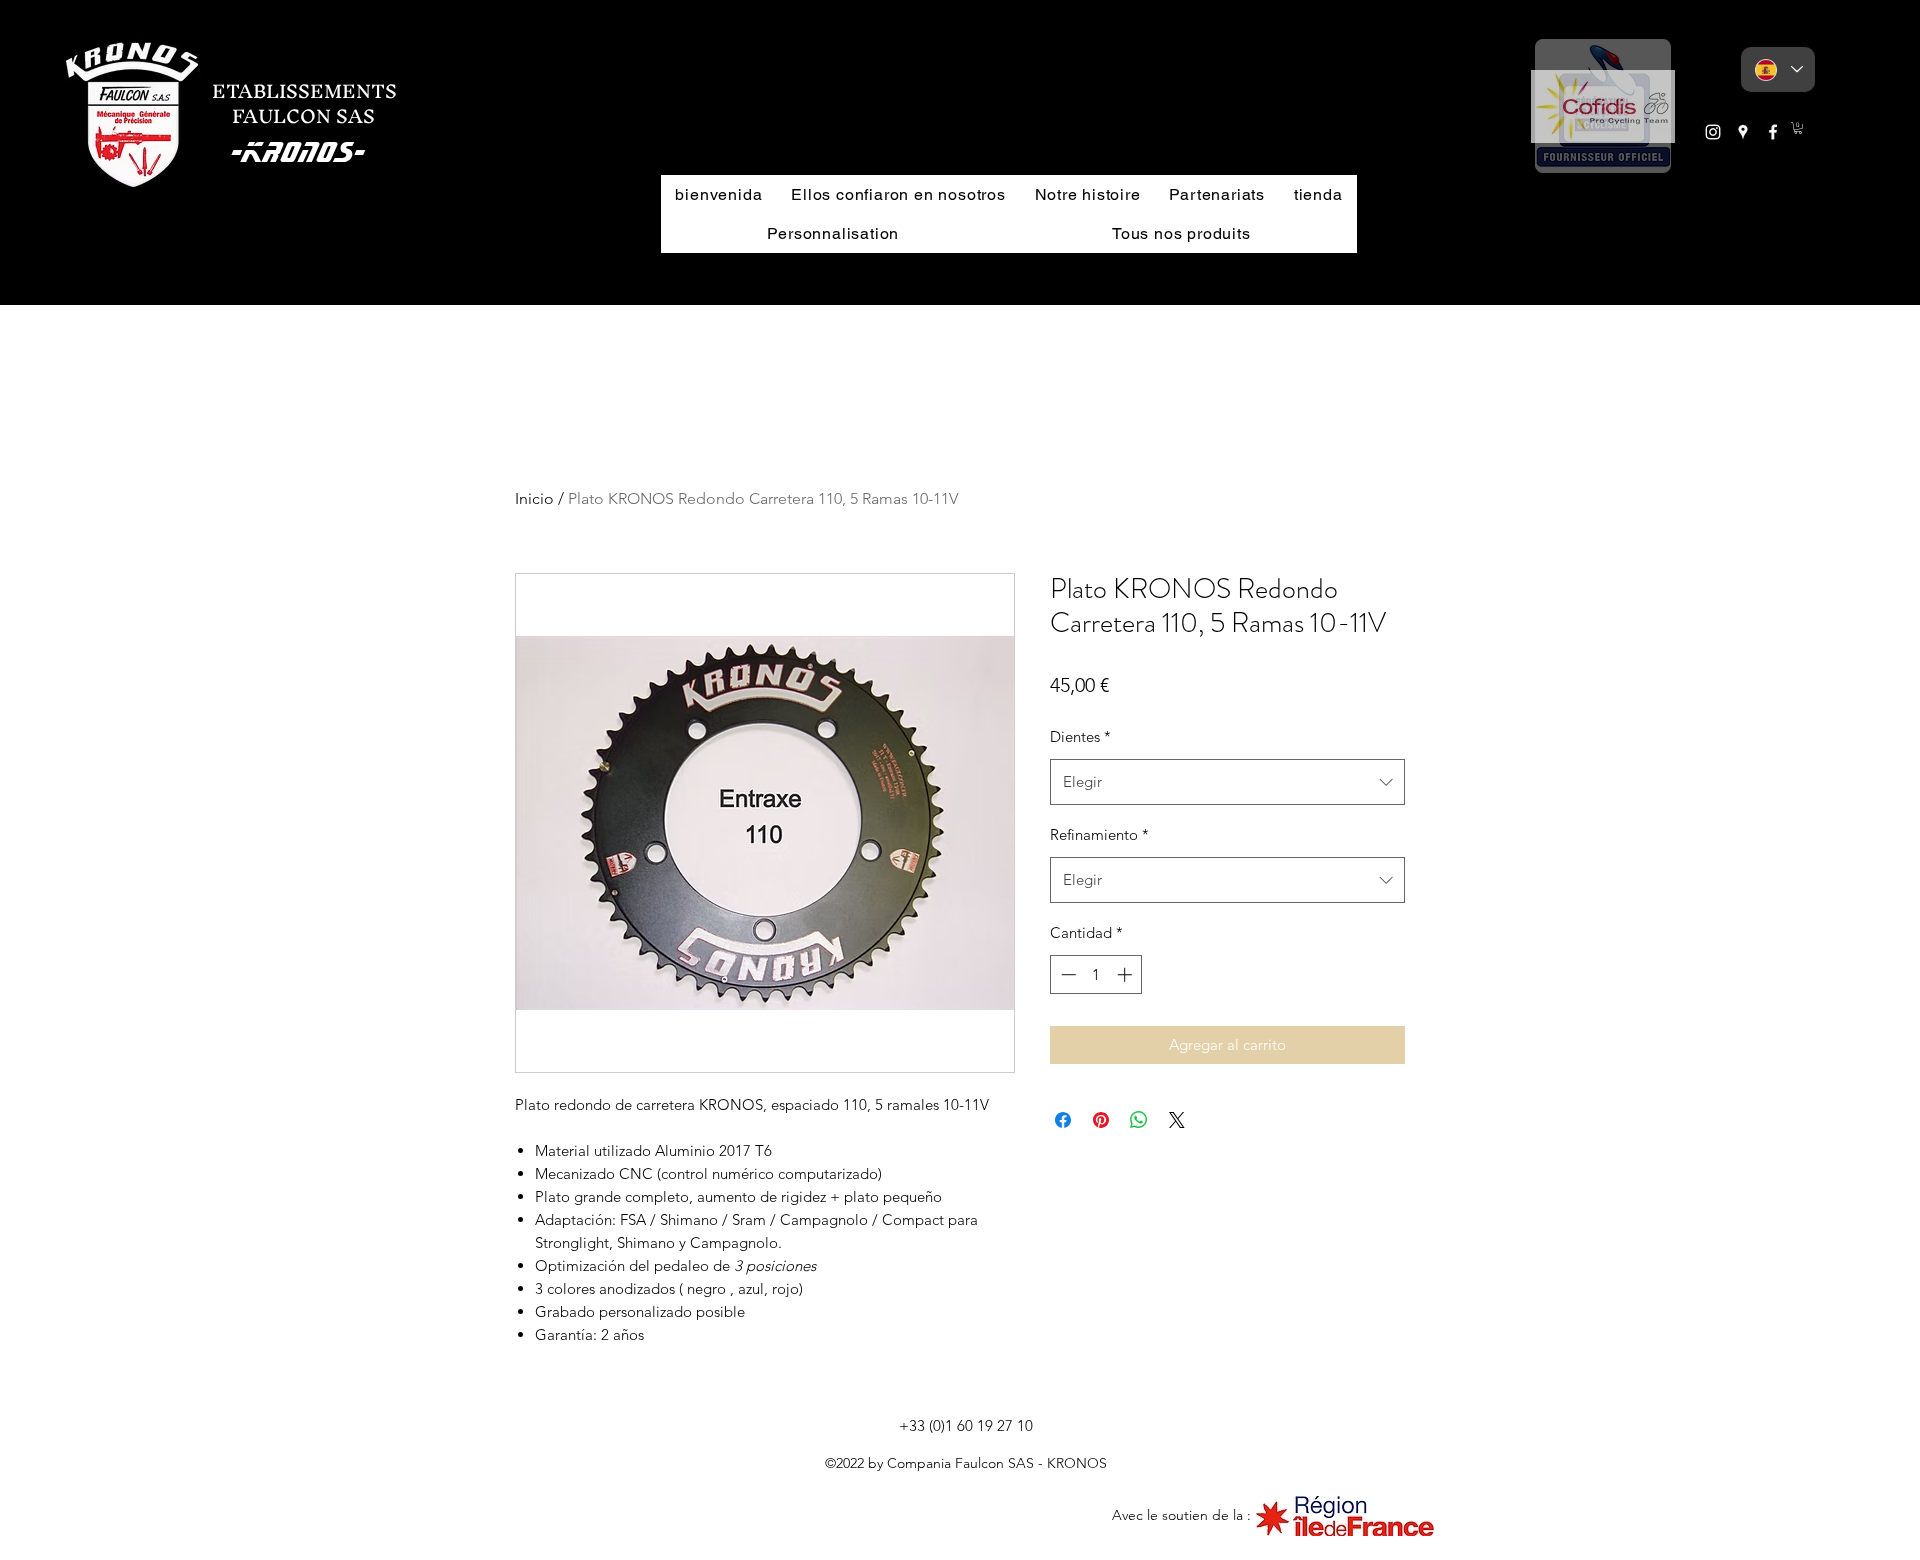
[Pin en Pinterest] (1101, 1120)
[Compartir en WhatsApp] (1139, 1120)
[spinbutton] (1096, 974)
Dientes (1080, 736)
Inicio (534, 498)
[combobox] (1227, 782)
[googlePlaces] (1743, 132)
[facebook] (1773, 132)
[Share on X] (1177, 1120)
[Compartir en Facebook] (1063, 1120)
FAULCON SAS (293, 116)
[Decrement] (1066, 974)
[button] (1603, 106)
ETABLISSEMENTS (304, 91)
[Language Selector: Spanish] (1778, 69)
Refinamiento (1099, 834)
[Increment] (1126, 974)
